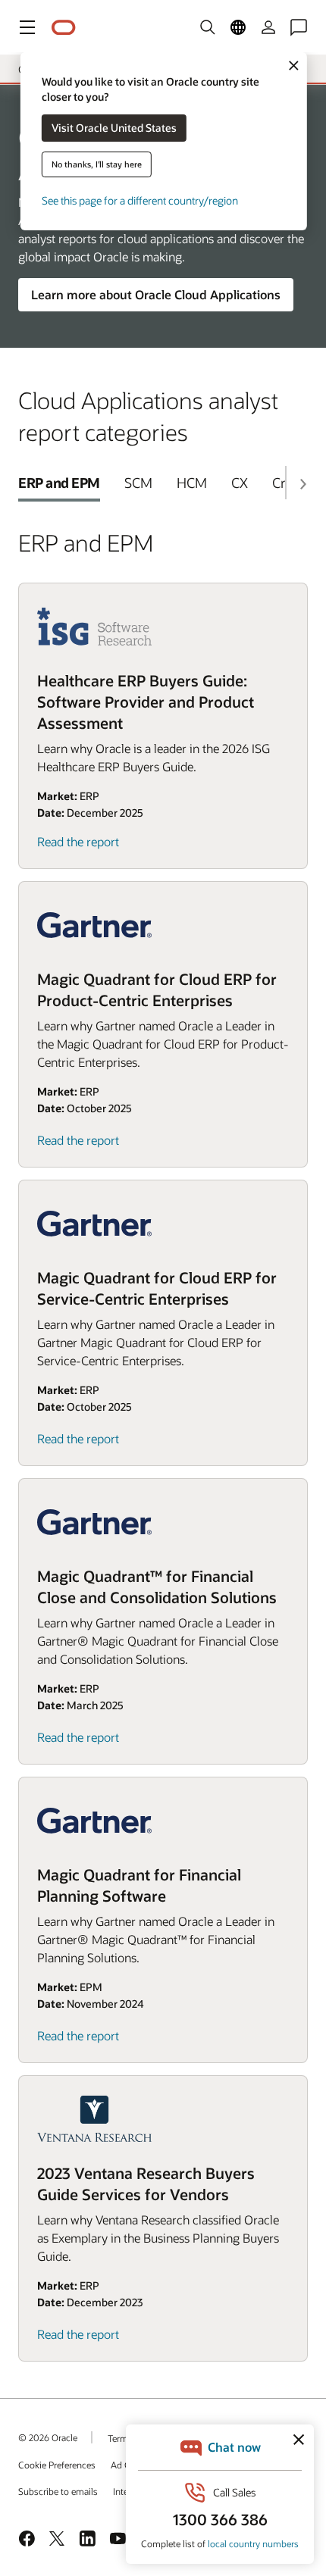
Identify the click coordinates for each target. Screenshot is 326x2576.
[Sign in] (268, 27)
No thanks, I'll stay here (97, 164)
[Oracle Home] (64, 28)
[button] (27, 27)
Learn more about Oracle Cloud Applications (156, 294)
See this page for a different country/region (140, 200)
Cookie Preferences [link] (57, 2465)
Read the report (78, 841)
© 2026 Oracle (48, 2437)
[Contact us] (299, 27)
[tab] (59, 483)
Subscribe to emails (58, 2491)
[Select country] (238, 27)
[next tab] (302, 484)
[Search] (208, 27)
